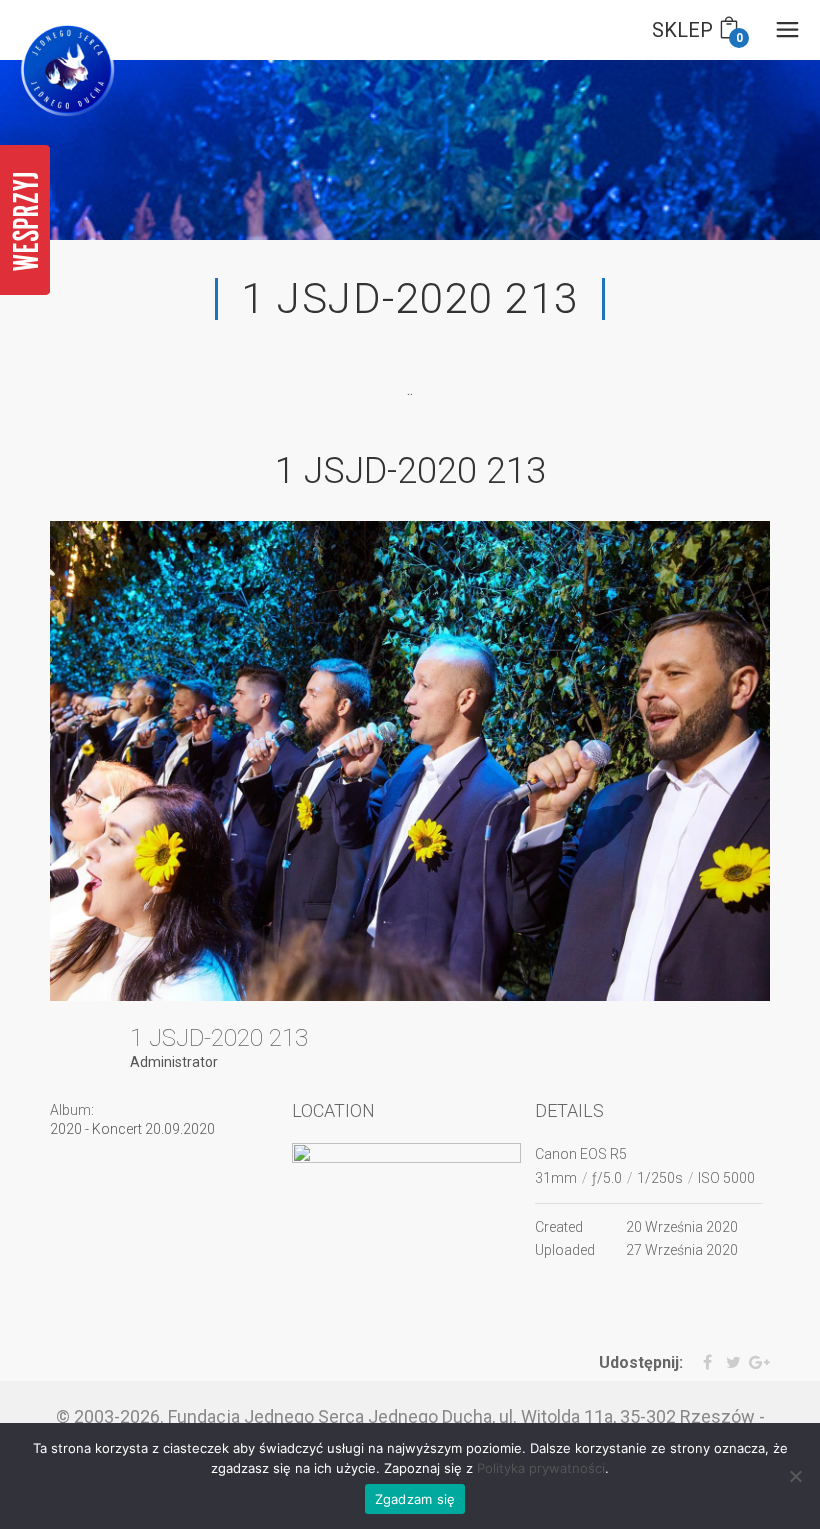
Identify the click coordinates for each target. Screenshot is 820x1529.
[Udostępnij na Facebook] (699, 1363)
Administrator (174, 1062)
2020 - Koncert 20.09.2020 (132, 1129)
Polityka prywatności (541, 1468)
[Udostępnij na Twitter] (728, 1363)
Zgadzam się (415, 1499)
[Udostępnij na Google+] (757, 1363)
